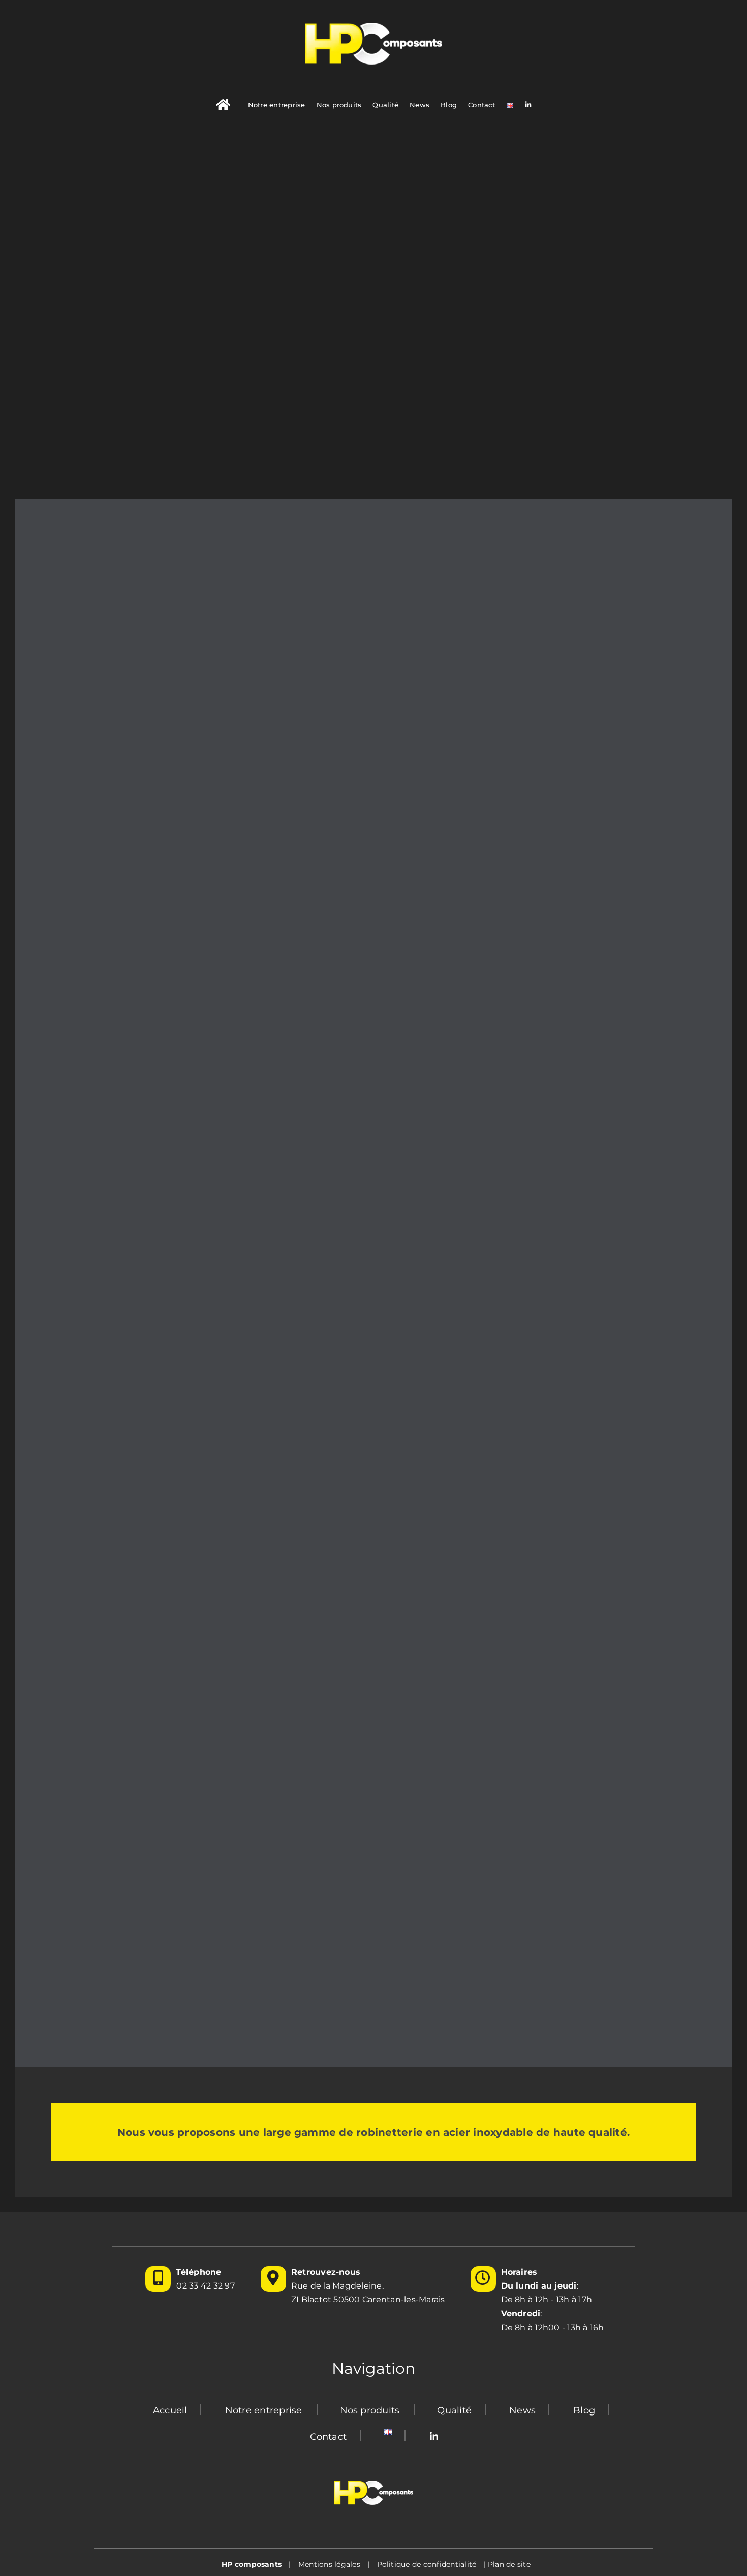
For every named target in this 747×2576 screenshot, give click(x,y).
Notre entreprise (264, 2410)
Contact (329, 2437)
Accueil (170, 2410)
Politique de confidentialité (427, 2564)
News (522, 2410)
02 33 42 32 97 (205, 2286)
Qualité (454, 2410)
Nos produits (370, 2410)
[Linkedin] (434, 2437)
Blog (584, 2410)
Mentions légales (329, 2564)
